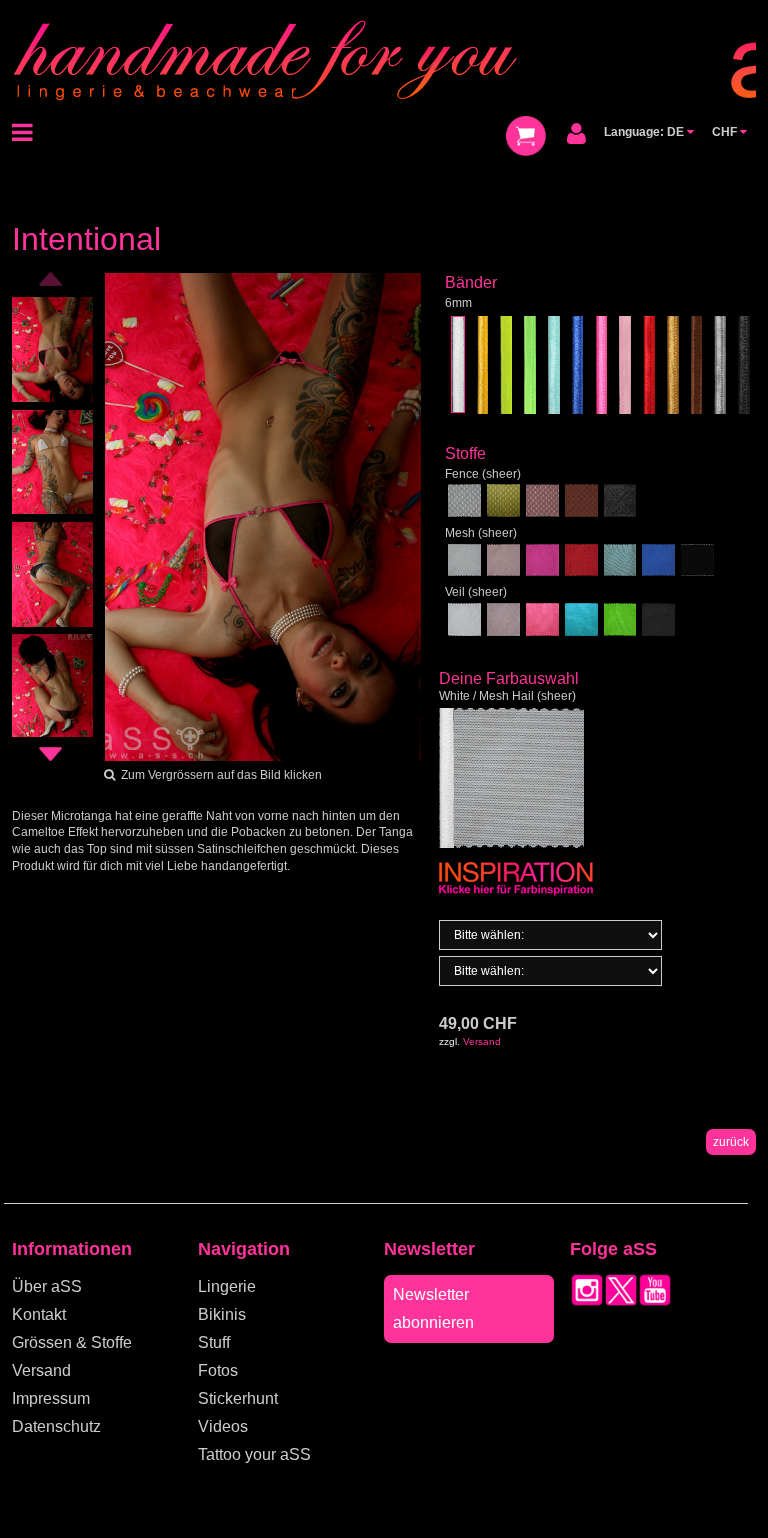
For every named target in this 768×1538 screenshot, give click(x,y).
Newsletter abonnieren (433, 1308)
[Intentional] (263, 516)
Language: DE (645, 132)
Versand (482, 1041)
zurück (731, 1142)
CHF (726, 132)
